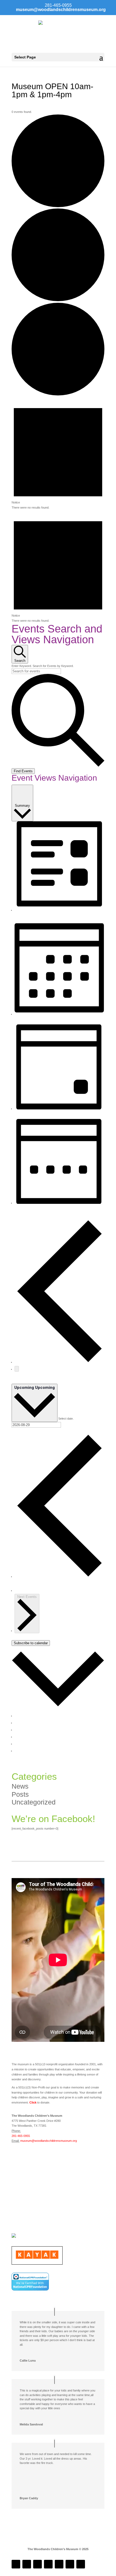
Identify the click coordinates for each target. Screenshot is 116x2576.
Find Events (23, 771)
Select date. (66, 1419)
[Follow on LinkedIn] (37, 2564)
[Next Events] (17, 1369)
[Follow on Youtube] (59, 2564)
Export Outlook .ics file (29, 1751)
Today (16, 1381)
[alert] (58, 454)
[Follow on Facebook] (16, 2564)
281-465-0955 (21, 2136)
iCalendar (21, 1723)
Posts (20, 1794)
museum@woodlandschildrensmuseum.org (49, 2141)
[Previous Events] (59, 1362)
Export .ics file (24, 1744)
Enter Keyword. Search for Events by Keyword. (43, 666)
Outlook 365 (23, 1730)
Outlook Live (23, 1737)
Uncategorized (34, 1802)
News (20, 1786)
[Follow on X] (70, 2564)
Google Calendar (26, 1716)
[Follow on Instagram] (27, 2564)
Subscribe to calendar (31, 1643)
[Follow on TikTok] (48, 2564)
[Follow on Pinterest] (81, 2564)
